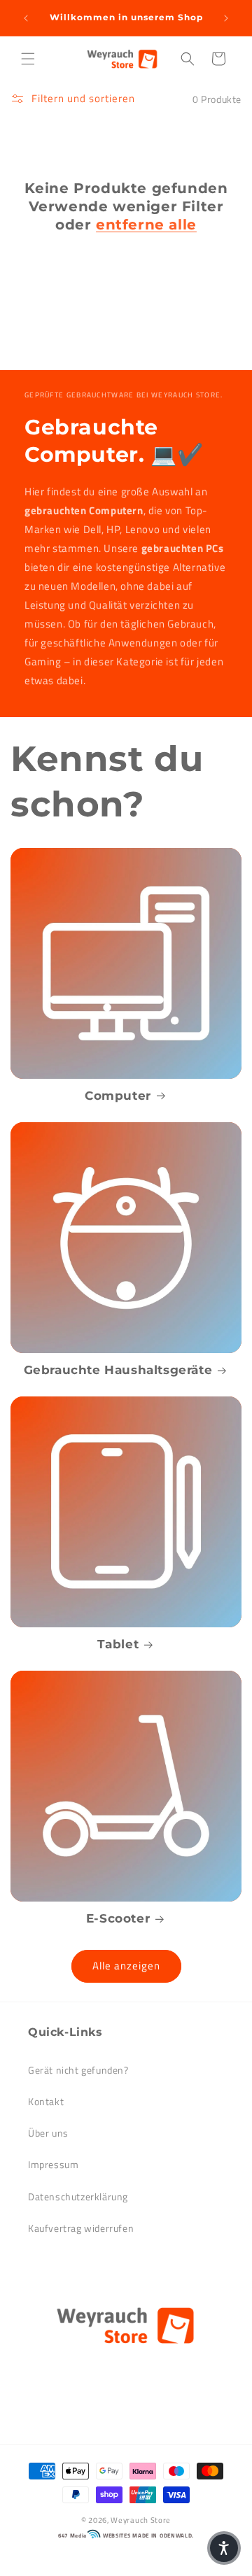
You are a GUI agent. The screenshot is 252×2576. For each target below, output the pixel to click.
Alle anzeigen (126, 1966)
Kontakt (46, 2101)
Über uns (48, 2133)
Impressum (53, 2164)
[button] (28, 59)
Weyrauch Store (141, 2520)
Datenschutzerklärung (78, 2196)
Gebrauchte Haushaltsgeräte (118, 1370)
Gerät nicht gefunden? (78, 2070)
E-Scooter (118, 1918)
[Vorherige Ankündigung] (26, 18)
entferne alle (146, 225)
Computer (118, 1096)
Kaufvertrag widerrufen (81, 2228)
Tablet (118, 1644)
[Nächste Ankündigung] (226, 18)
